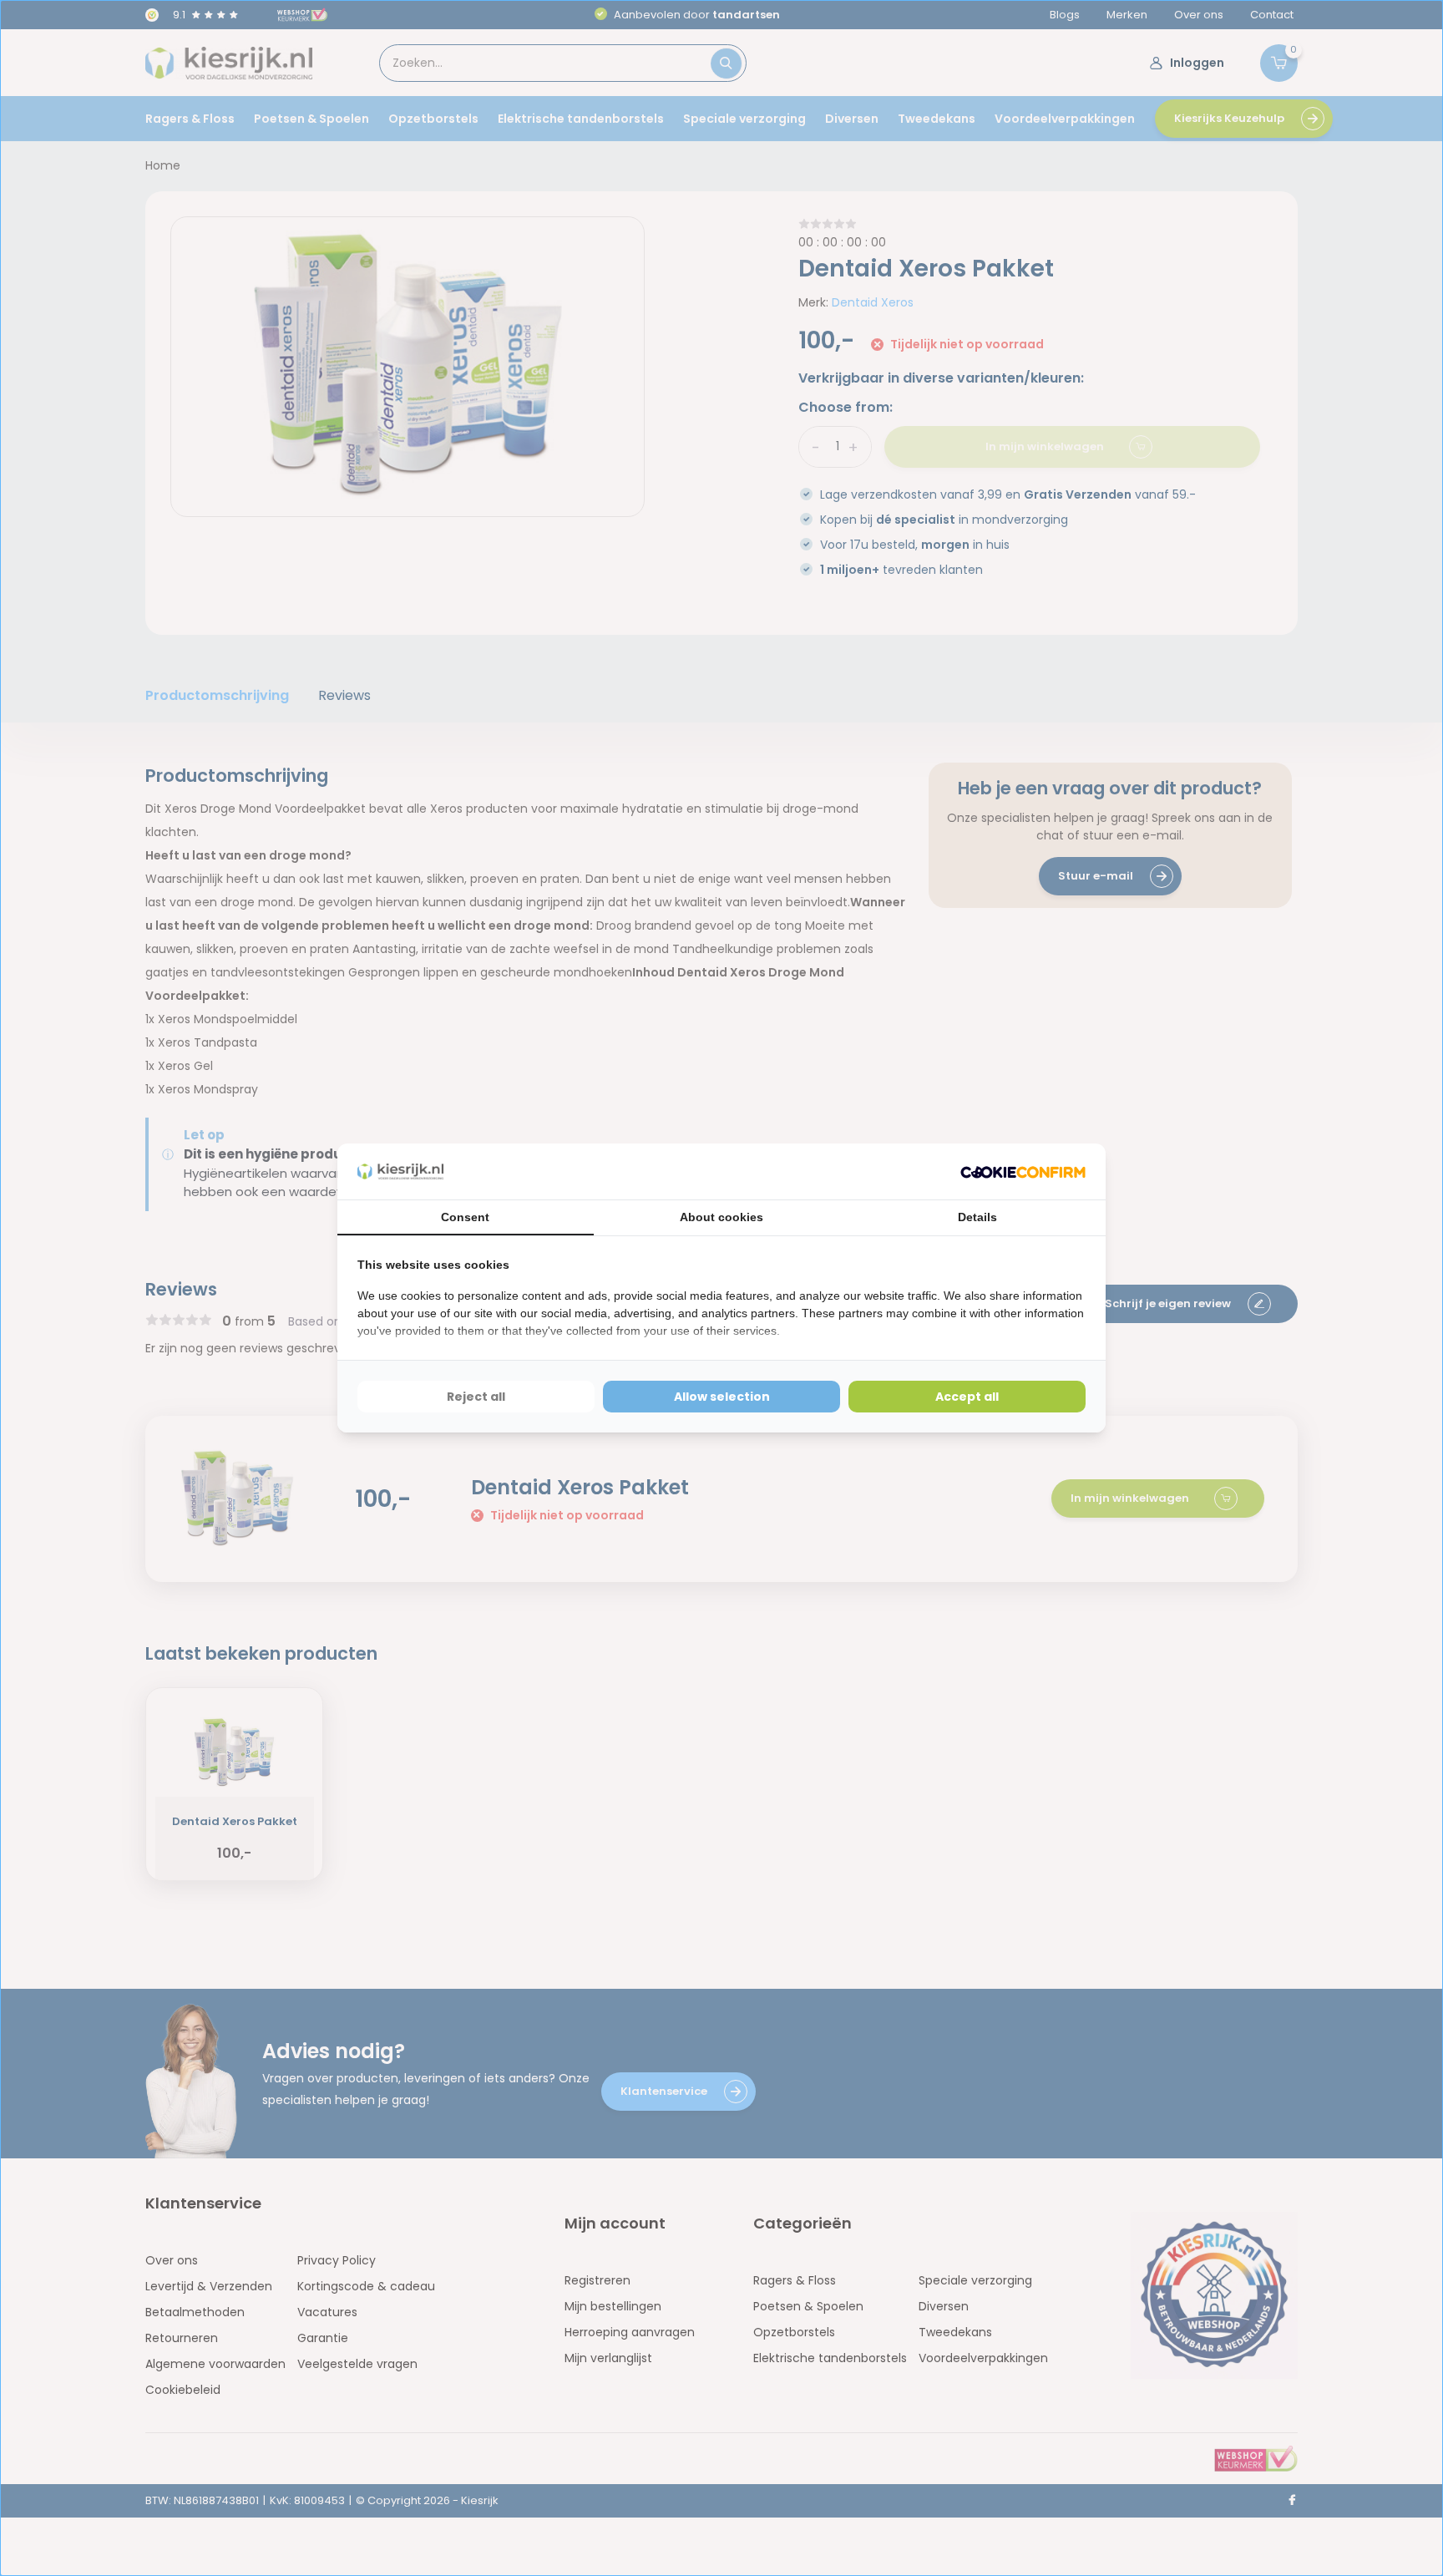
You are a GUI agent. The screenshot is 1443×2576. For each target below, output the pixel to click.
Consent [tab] (465, 1217)
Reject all (476, 1397)
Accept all (967, 1397)
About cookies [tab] (721, 1217)
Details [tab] (977, 1217)
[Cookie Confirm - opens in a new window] (1023, 1171)
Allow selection (722, 1397)
